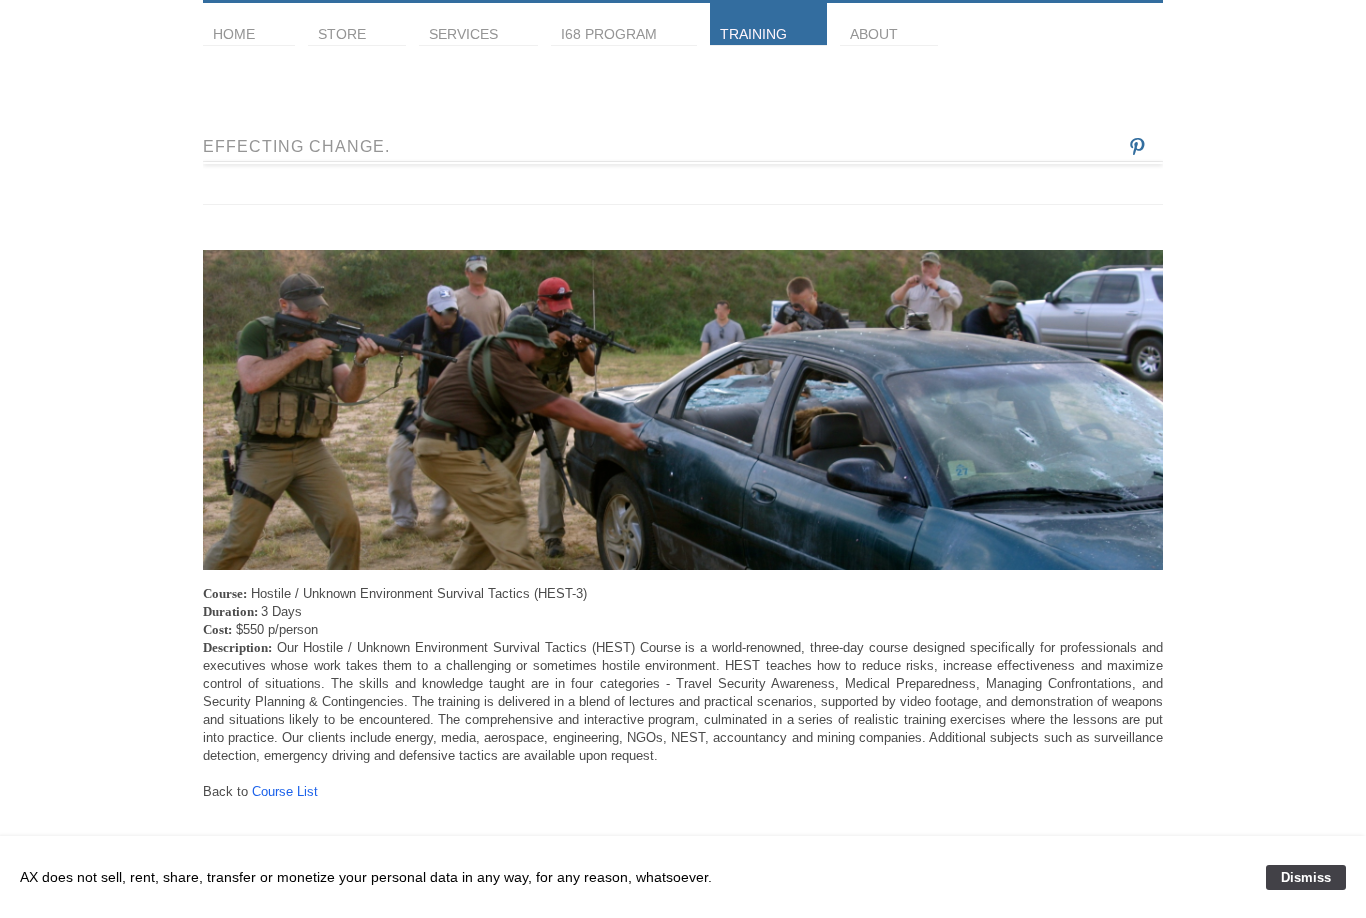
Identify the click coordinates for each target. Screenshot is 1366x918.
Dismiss (1306, 877)
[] (1137, 144)
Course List (285, 791)
